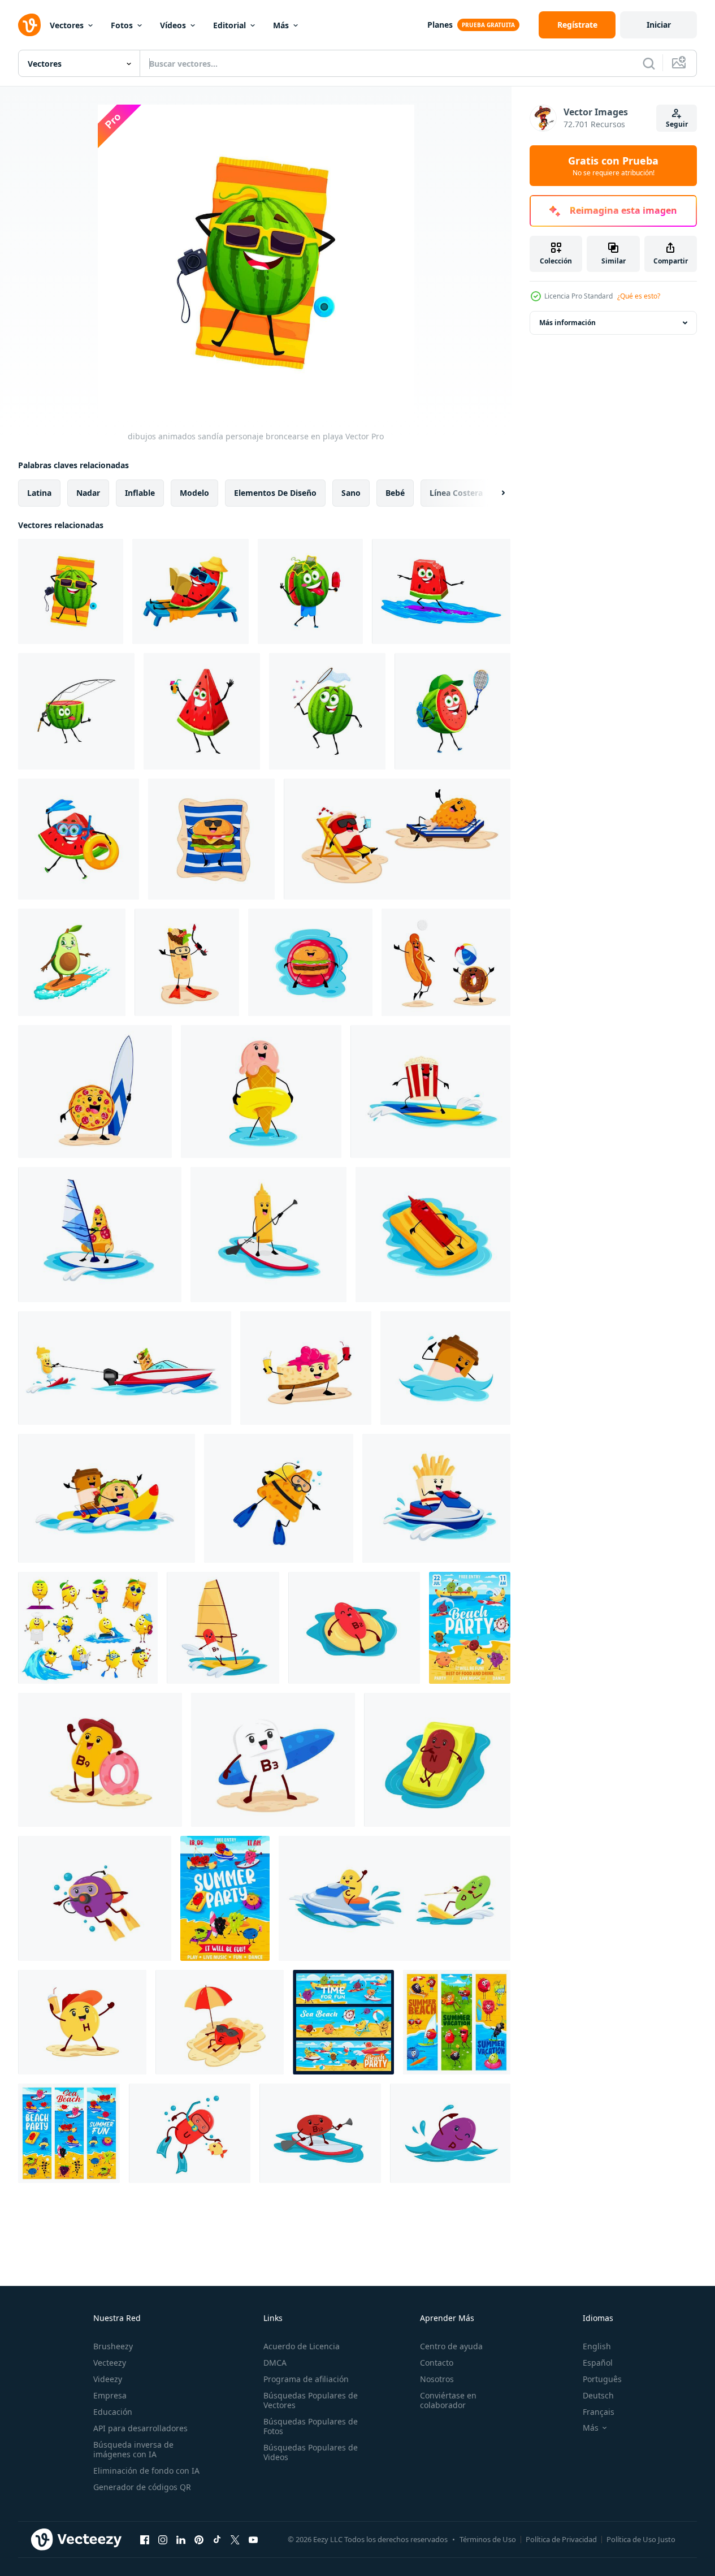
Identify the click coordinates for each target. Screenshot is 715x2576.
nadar (88, 493)
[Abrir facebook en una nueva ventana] (145, 2539)
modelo (194, 493)
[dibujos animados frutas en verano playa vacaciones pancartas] (343, 2022)
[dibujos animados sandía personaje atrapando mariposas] (327, 711)
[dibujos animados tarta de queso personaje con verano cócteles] (306, 1368)
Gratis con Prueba (613, 166)
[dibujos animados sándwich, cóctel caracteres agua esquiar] (125, 1368)
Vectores (67, 25)
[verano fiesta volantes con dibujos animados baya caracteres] (225, 1898)
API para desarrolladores (140, 2428)
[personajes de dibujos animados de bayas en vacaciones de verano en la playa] (457, 2022)
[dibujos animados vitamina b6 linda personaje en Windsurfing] (223, 1628)
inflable (140, 493)
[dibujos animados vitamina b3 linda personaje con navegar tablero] (273, 1760)
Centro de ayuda (451, 2346)
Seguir (677, 124)
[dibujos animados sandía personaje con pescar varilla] (76, 711)
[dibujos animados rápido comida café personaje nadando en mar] (445, 1368)
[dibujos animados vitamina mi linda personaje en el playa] (220, 2022)
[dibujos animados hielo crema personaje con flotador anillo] (261, 1092)
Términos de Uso (488, 2539)
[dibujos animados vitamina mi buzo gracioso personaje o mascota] (95, 1898)
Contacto (437, 2363)
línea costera (456, 493)
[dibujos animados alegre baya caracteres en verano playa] (69, 2133)
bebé (395, 493)
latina (39, 493)
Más (281, 25)
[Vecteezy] (29, 25)
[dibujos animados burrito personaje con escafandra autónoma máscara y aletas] (187, 962)
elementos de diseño (275, 493)
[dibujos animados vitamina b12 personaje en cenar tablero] (320, 2133)
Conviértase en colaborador (448, 2400)
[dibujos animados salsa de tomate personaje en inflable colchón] (433, 1235)
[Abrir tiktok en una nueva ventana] (217, 2539)
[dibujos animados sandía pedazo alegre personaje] (202, 711)
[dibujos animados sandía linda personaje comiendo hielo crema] (310, 591)
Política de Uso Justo (641, 2539)
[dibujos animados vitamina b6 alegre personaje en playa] (100, 1760)
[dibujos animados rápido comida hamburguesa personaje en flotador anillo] (310, 962)
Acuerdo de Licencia (302, 2346)
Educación (113, 2412)
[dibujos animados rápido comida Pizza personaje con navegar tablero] (95, 1092)
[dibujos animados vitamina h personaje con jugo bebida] (82, 2022)
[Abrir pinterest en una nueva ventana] (199, 2539)
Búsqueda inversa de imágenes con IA (133, 2449)
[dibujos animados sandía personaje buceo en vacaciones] (79, 839)
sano (351, 493)
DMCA (275, 2363)
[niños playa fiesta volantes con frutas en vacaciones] (470, 1628)
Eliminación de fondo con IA (146, 2471)
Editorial (229, 25)
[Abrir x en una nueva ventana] (235, 2539)
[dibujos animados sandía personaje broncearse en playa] (71, 591)
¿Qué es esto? (639, 296)
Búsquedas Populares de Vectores (311, 2400)
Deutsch (598, 2395)
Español (598, 2363)
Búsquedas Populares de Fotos (311, 2426)
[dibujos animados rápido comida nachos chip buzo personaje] (279, 1498)
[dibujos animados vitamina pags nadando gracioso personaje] (450, 2133)
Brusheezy (113, 2346)
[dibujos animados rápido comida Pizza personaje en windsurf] (100, 1235)
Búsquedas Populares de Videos (311, 2452)
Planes (440, 25)
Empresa (110, 2395)
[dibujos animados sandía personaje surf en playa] (441, 591)
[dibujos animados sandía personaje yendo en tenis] (452, 711)
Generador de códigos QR (142, 2487)
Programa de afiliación (306, 2379)
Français (599, 2412)
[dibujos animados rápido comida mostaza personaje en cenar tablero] (268, 1235)
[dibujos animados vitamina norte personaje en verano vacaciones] (437, 1760)
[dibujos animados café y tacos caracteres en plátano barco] (107, 1498)
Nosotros (437, 2379)
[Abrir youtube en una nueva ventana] (253, 2539)
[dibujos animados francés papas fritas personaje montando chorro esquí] (436, 1498)
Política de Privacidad (561, 2539)
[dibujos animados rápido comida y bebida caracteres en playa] (397, 839)
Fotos (122, 25)
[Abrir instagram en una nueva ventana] (163, 2539)
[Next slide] (493, 493)
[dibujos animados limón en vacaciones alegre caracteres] (88, 1628)
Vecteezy (110, 2363)
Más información (567, 323)
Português (602, 2379)
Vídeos (173, 25)
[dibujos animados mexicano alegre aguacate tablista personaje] (72, 962)
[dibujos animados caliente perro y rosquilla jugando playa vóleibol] (446, 962)
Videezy (108, 2379)
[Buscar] (649, 63)
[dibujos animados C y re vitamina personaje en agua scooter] (395, 1898)
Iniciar (659, 25)
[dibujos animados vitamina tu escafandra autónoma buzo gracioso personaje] (190, 2133)
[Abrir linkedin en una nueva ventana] (181, 2539)
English (597, 2346)
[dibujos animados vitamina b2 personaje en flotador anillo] (354, 1628)
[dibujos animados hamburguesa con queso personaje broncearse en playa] (211, 839)
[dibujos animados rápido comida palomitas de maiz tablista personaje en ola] (430, 1092)
